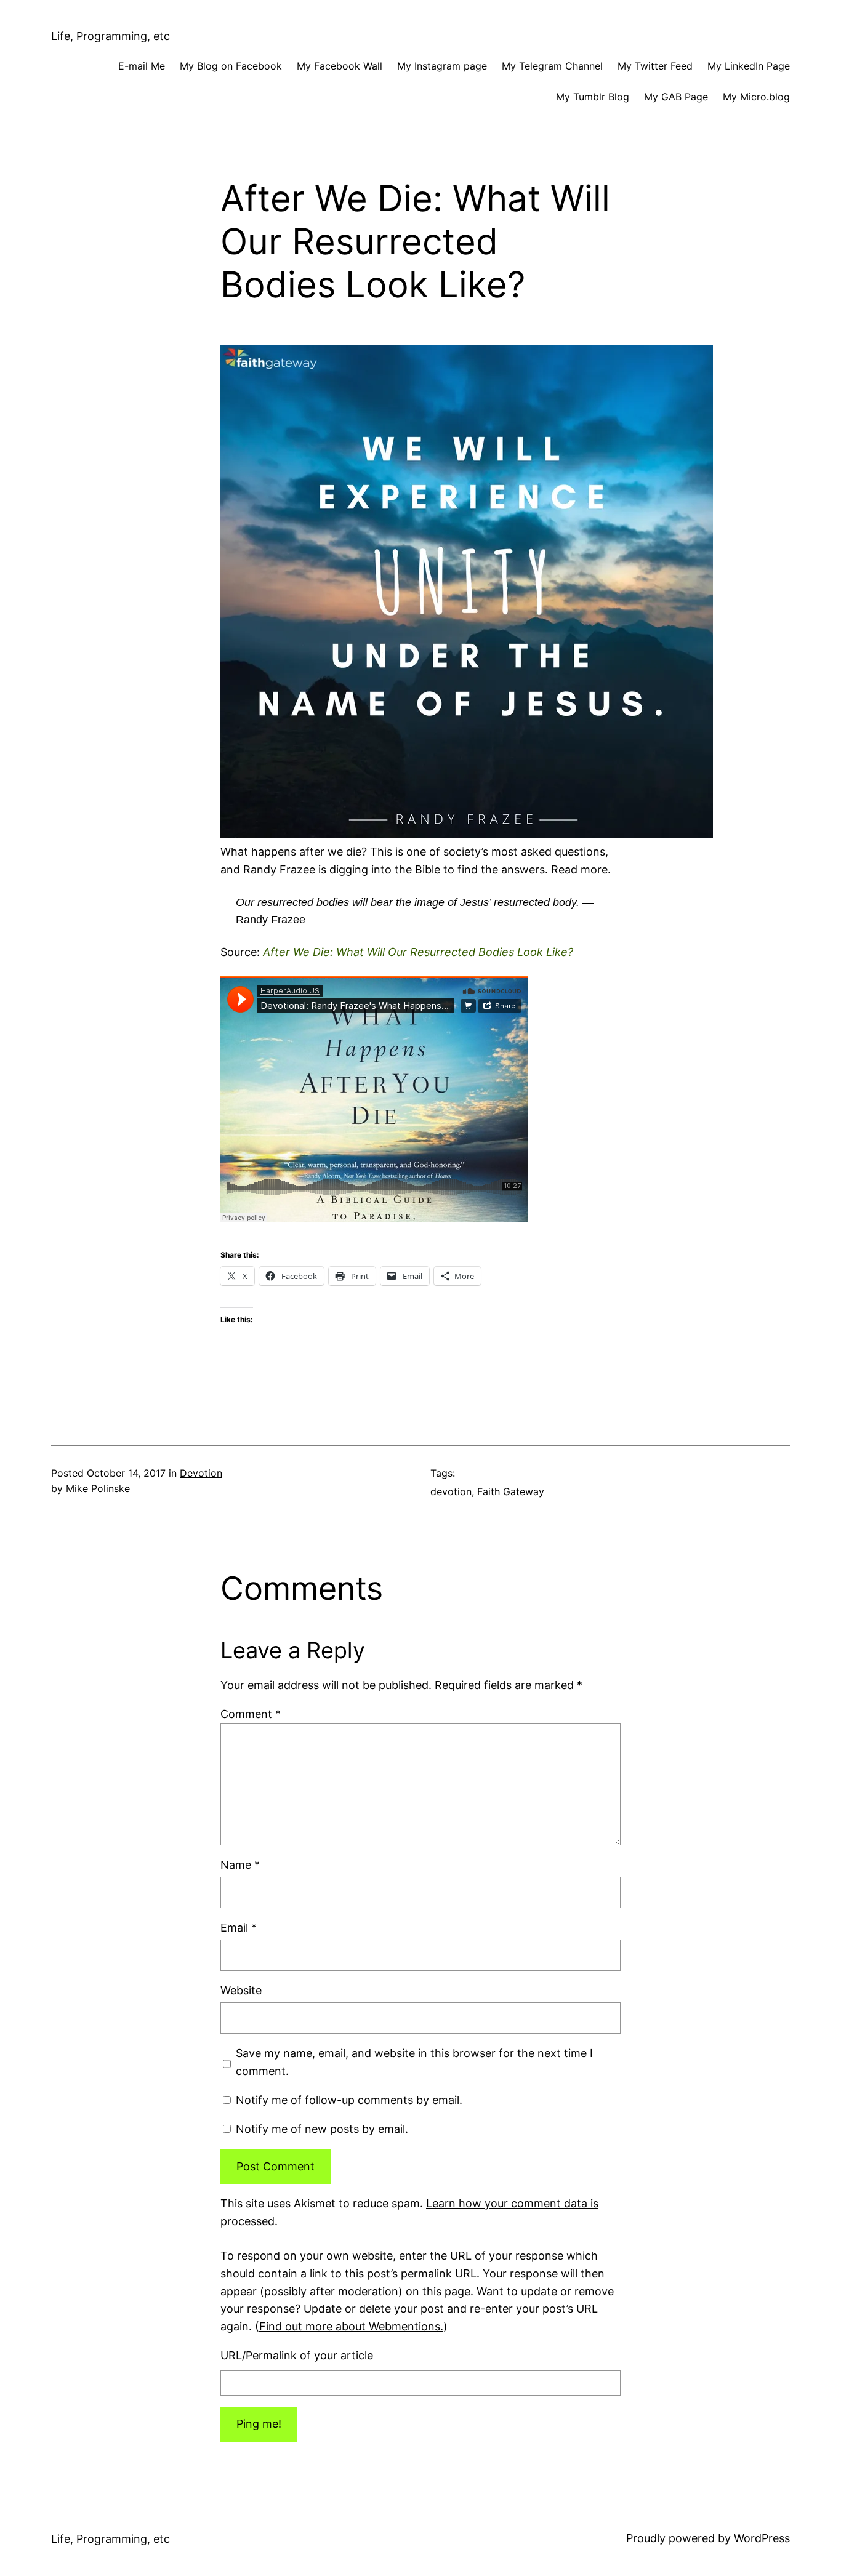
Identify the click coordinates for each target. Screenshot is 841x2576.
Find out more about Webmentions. (351, 2326)
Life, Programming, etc (111, 36)
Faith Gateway (511, 1491)
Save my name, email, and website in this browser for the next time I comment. (414, 2062)
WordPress (762, 2538)
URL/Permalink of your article (297, 2355)
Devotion (201, 1473)
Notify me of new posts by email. (322, 2129)
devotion (451, 1491)
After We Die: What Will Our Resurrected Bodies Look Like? (418, 952)
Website (241, 1990)
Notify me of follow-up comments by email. (349, 2100)
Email (239, 1928)
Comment (251, 1714)
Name (240, 1865)
